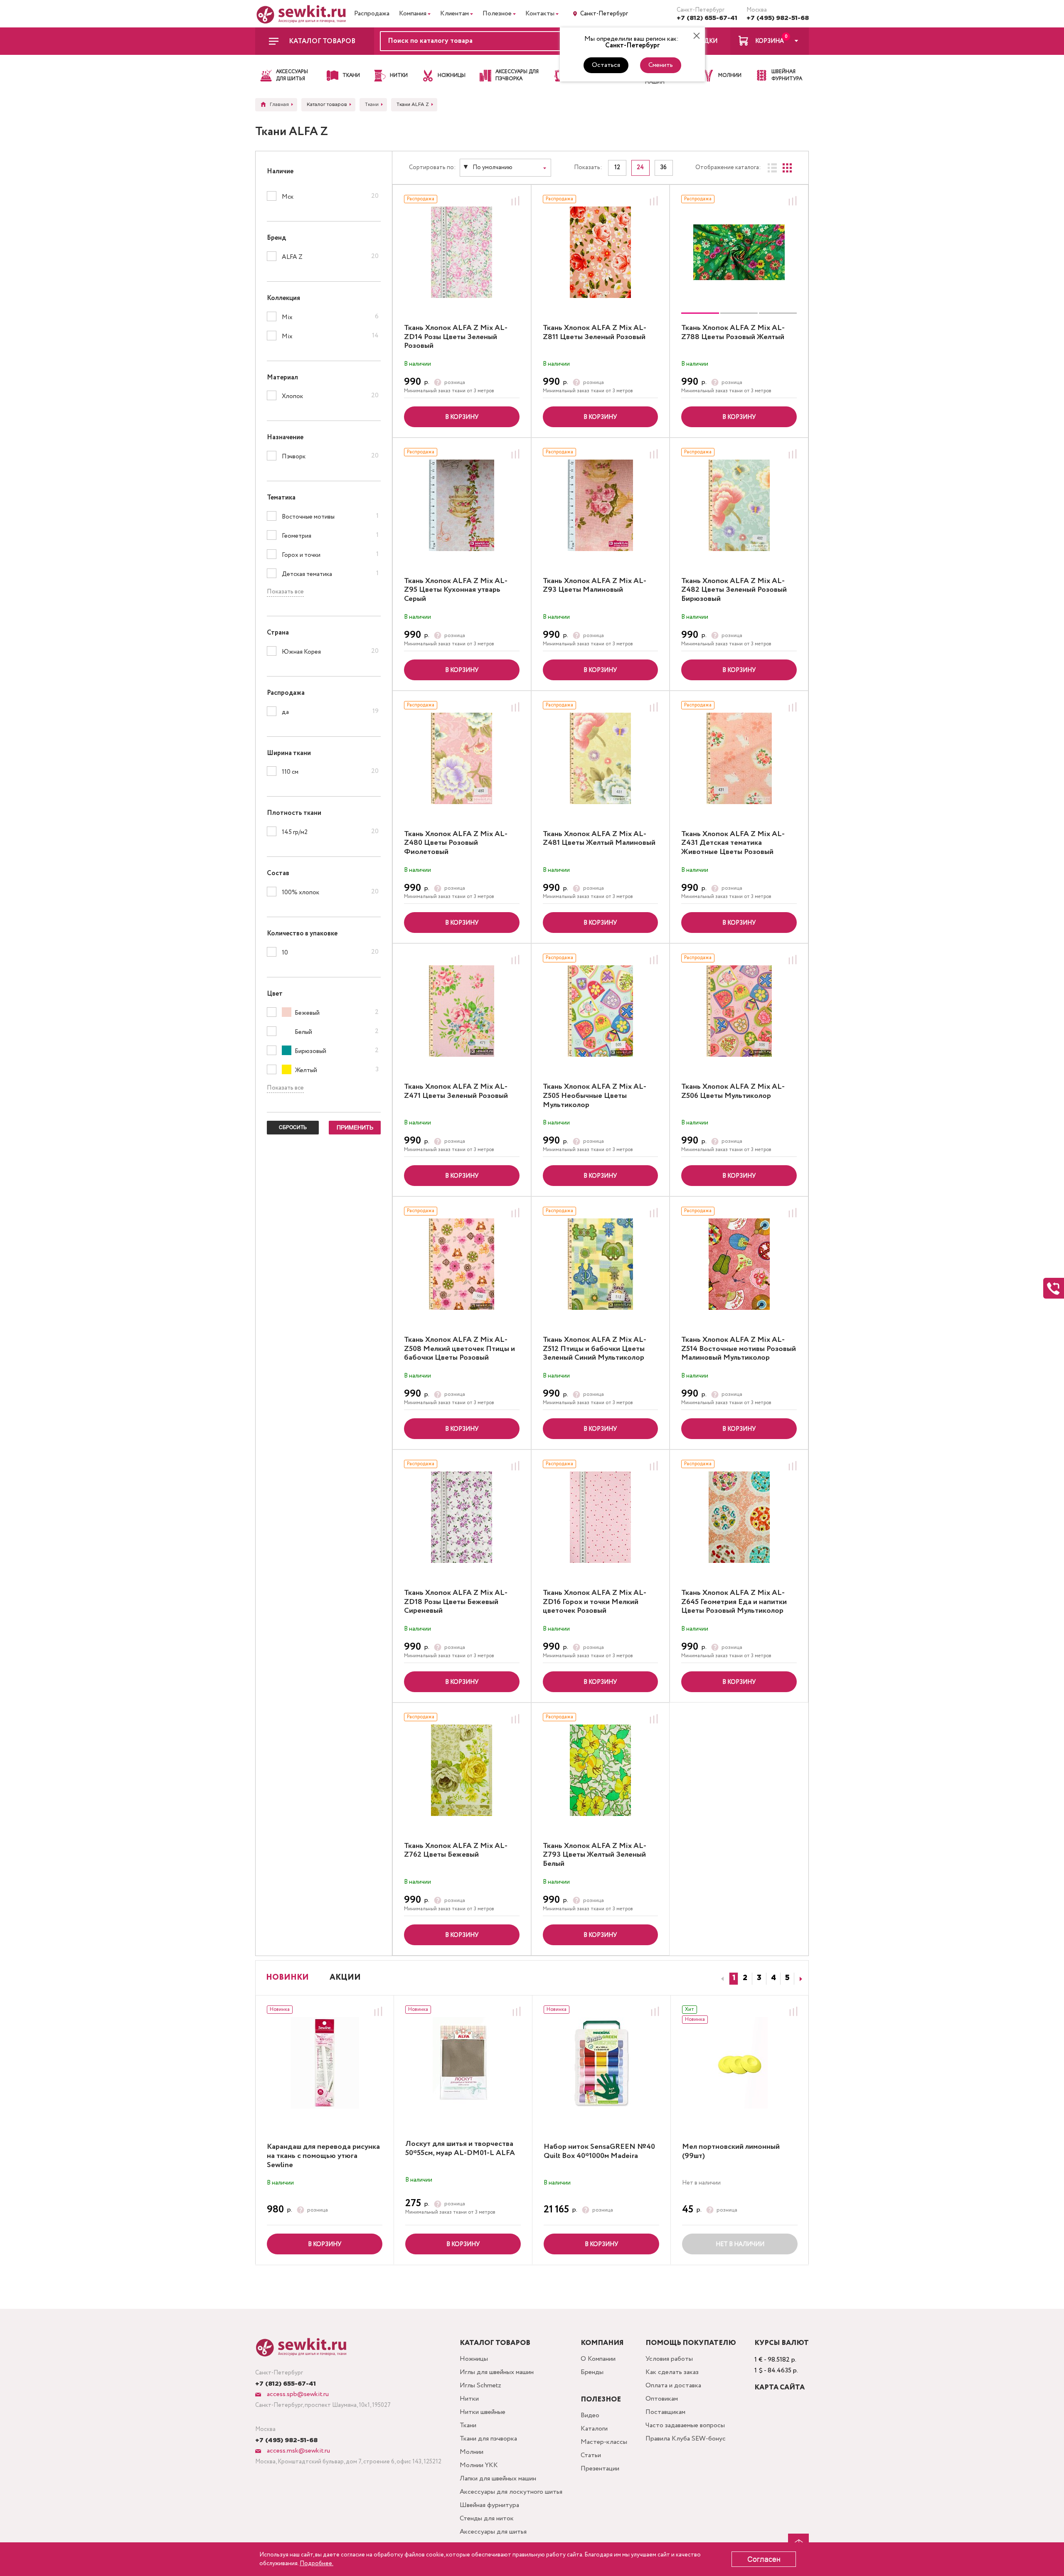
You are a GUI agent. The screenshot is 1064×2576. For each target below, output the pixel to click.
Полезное (497, 14)
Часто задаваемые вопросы (685, 2425)
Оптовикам (662, 2399)
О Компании (598, 2359)
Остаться (606, 65)
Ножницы (474, 2359)
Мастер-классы (604, 2442)
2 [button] (745, 1978)
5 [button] (787, 1978)
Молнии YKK (479, 2465)
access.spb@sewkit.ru (297, 2394)
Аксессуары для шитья (493, 2532)
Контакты (540, 14)
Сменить (661, 65)
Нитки (469, 2399)
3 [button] (759, 1978)
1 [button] (734, 1978)
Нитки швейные (483, 2412)
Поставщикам (665, 2412)
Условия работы (669, 2359)
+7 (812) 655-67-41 (707, 18)
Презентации (600, 2469)
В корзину (462, 417)
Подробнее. (316, 2564)
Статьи (591, 2455)
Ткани (468, 2425)
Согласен (764, 2559)
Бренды (592, 2372)
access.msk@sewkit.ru (298, 2451)
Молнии (472, 2452)
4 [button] (773, 1978)
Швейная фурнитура (489, 2505)
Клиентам (454, 14)
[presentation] (721, 1979)
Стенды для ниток (487, 2518)
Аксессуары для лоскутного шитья (511, 2492)
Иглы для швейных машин (497, 2372)
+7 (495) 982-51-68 (778, 18)
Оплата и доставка (673, 2385)
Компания (413, 14)
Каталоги (594, 2429)
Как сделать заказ (672, 2372)
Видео (590, 2415)
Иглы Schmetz (480, 2385)
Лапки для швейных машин (498, 2479)
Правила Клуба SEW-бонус (686, 2439)
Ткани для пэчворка (488, 2439)
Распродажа (372, 14)
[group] (739, 252)
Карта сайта (780, 2388)
